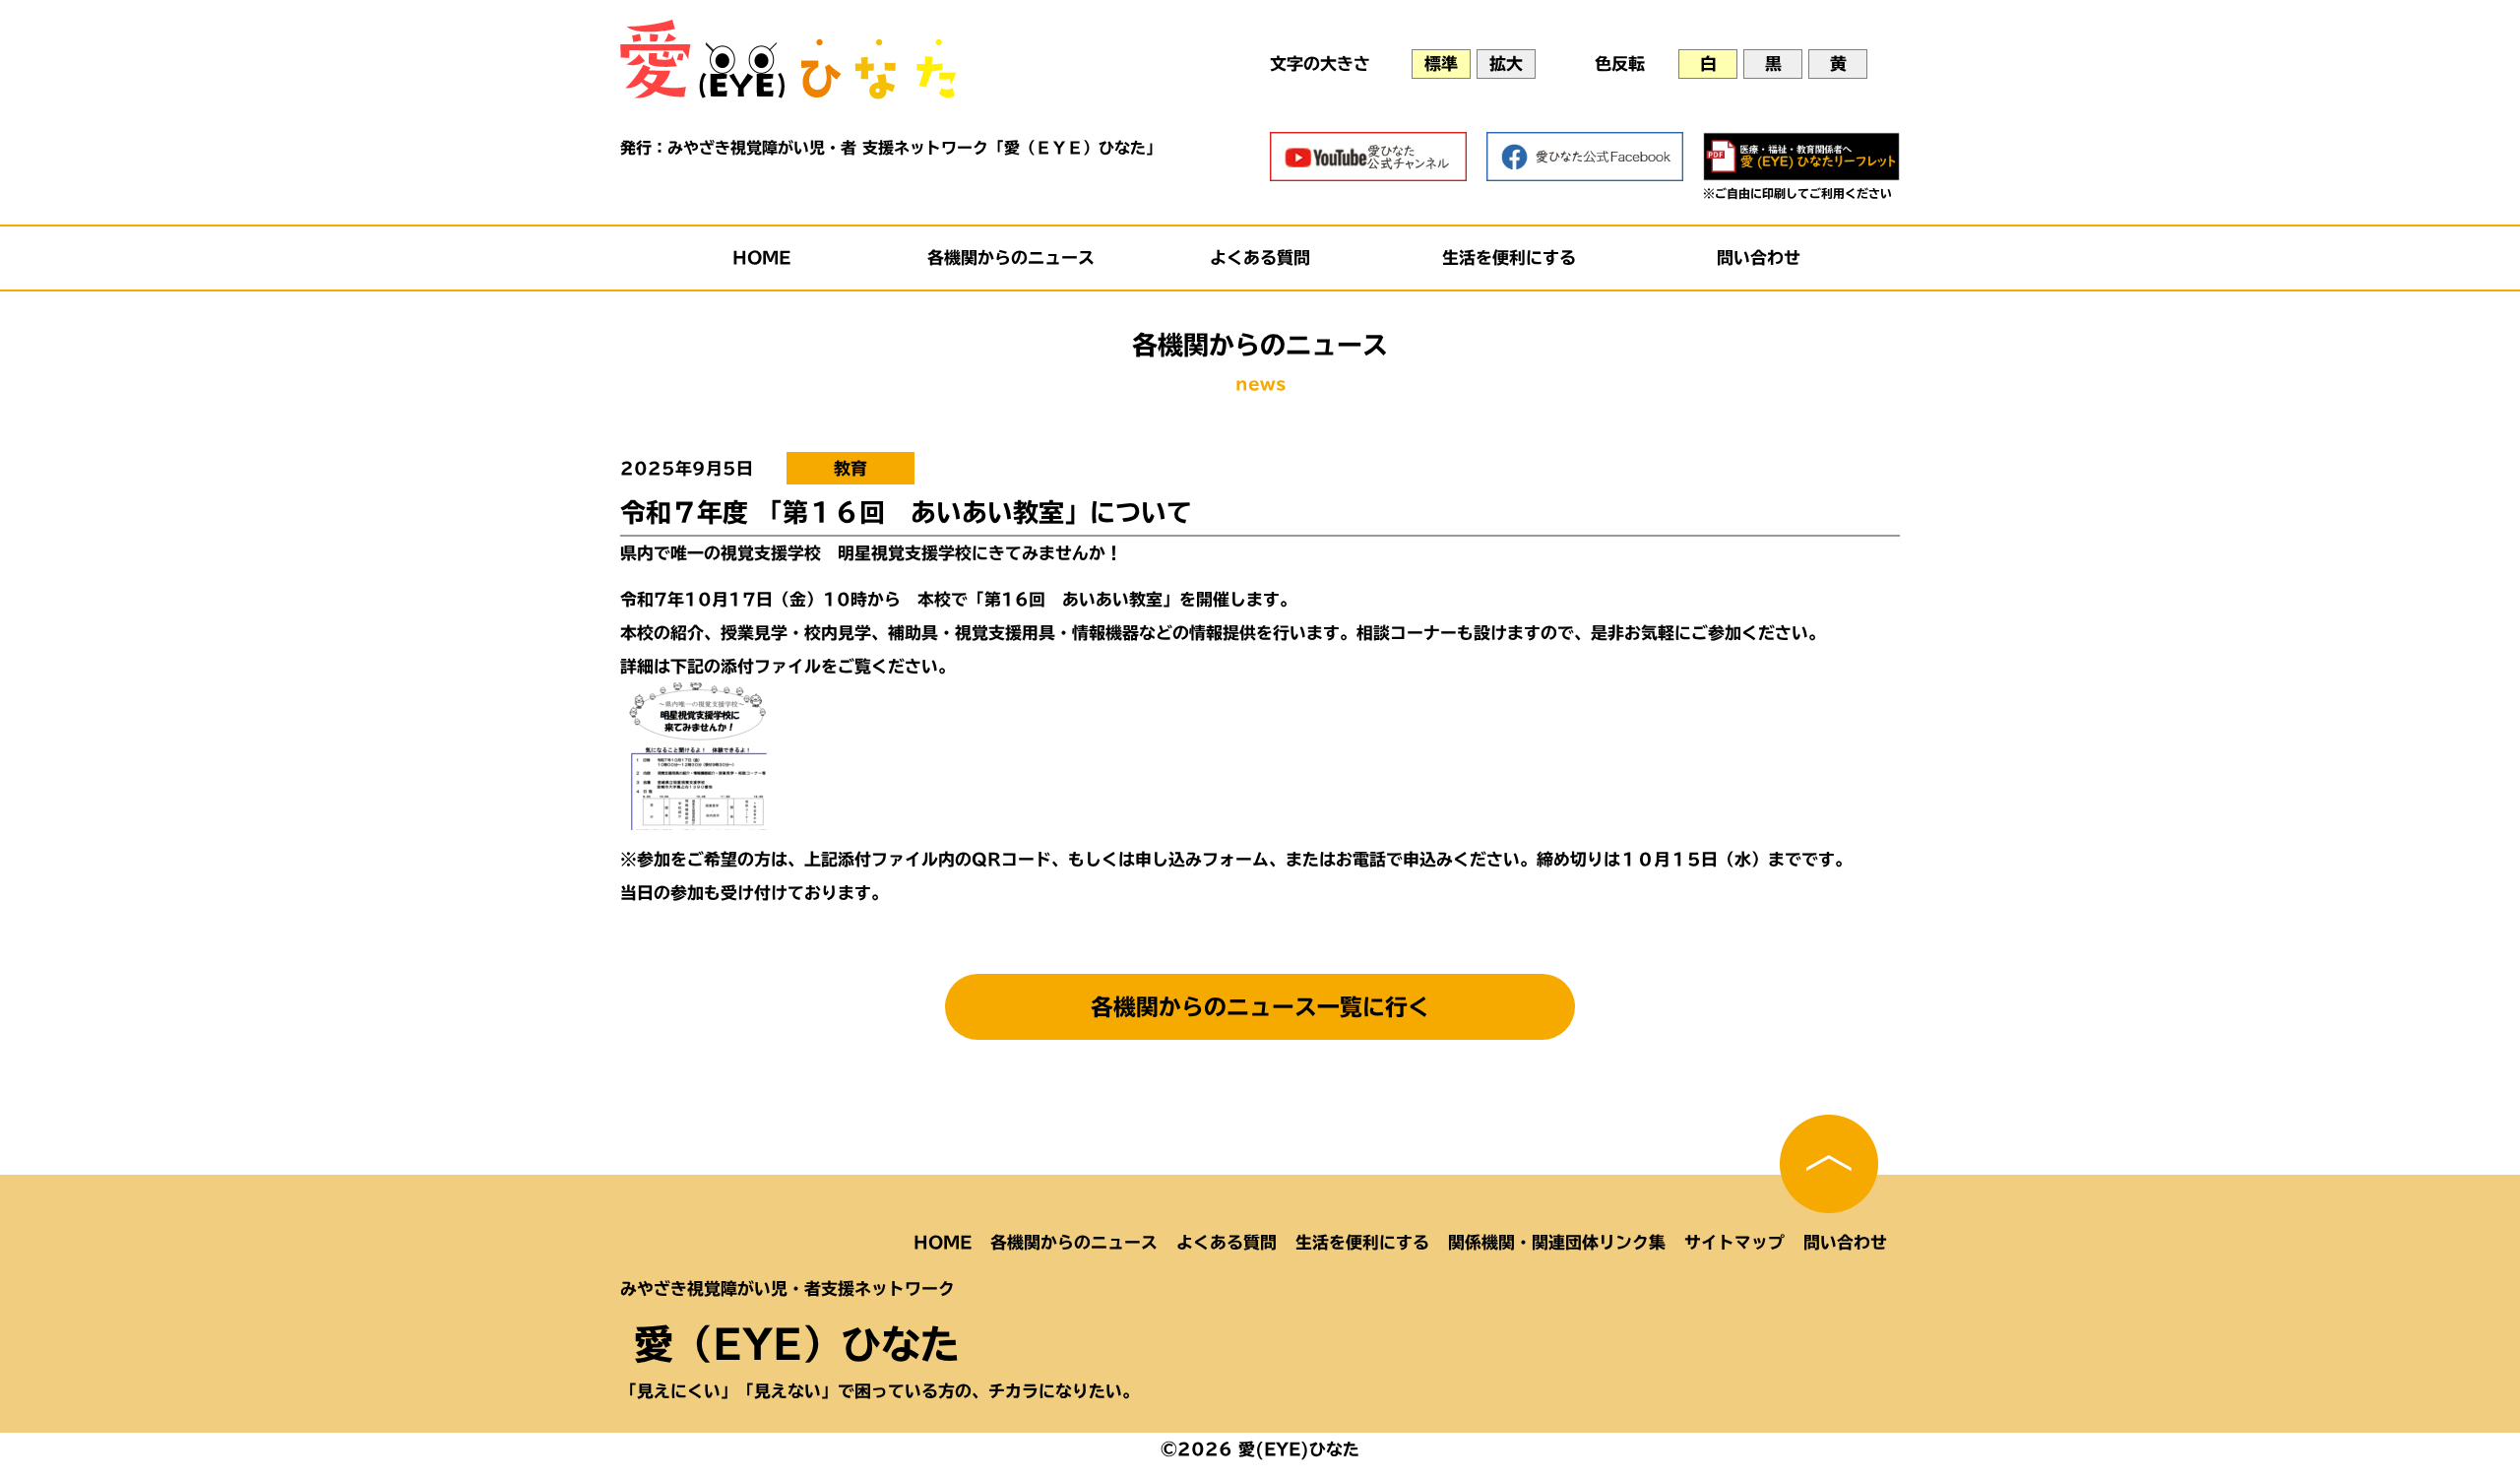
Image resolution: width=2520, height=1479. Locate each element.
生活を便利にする (1509, 257)
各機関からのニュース (1011, 257)
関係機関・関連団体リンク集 (1557, 1242)
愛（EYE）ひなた (797, 1344)
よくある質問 (1260, 257)
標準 (1441, 64)
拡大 (1506, 64)
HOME (762, 257)
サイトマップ (1734, 1242)
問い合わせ (1759, 257)
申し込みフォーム (1202, 859)
